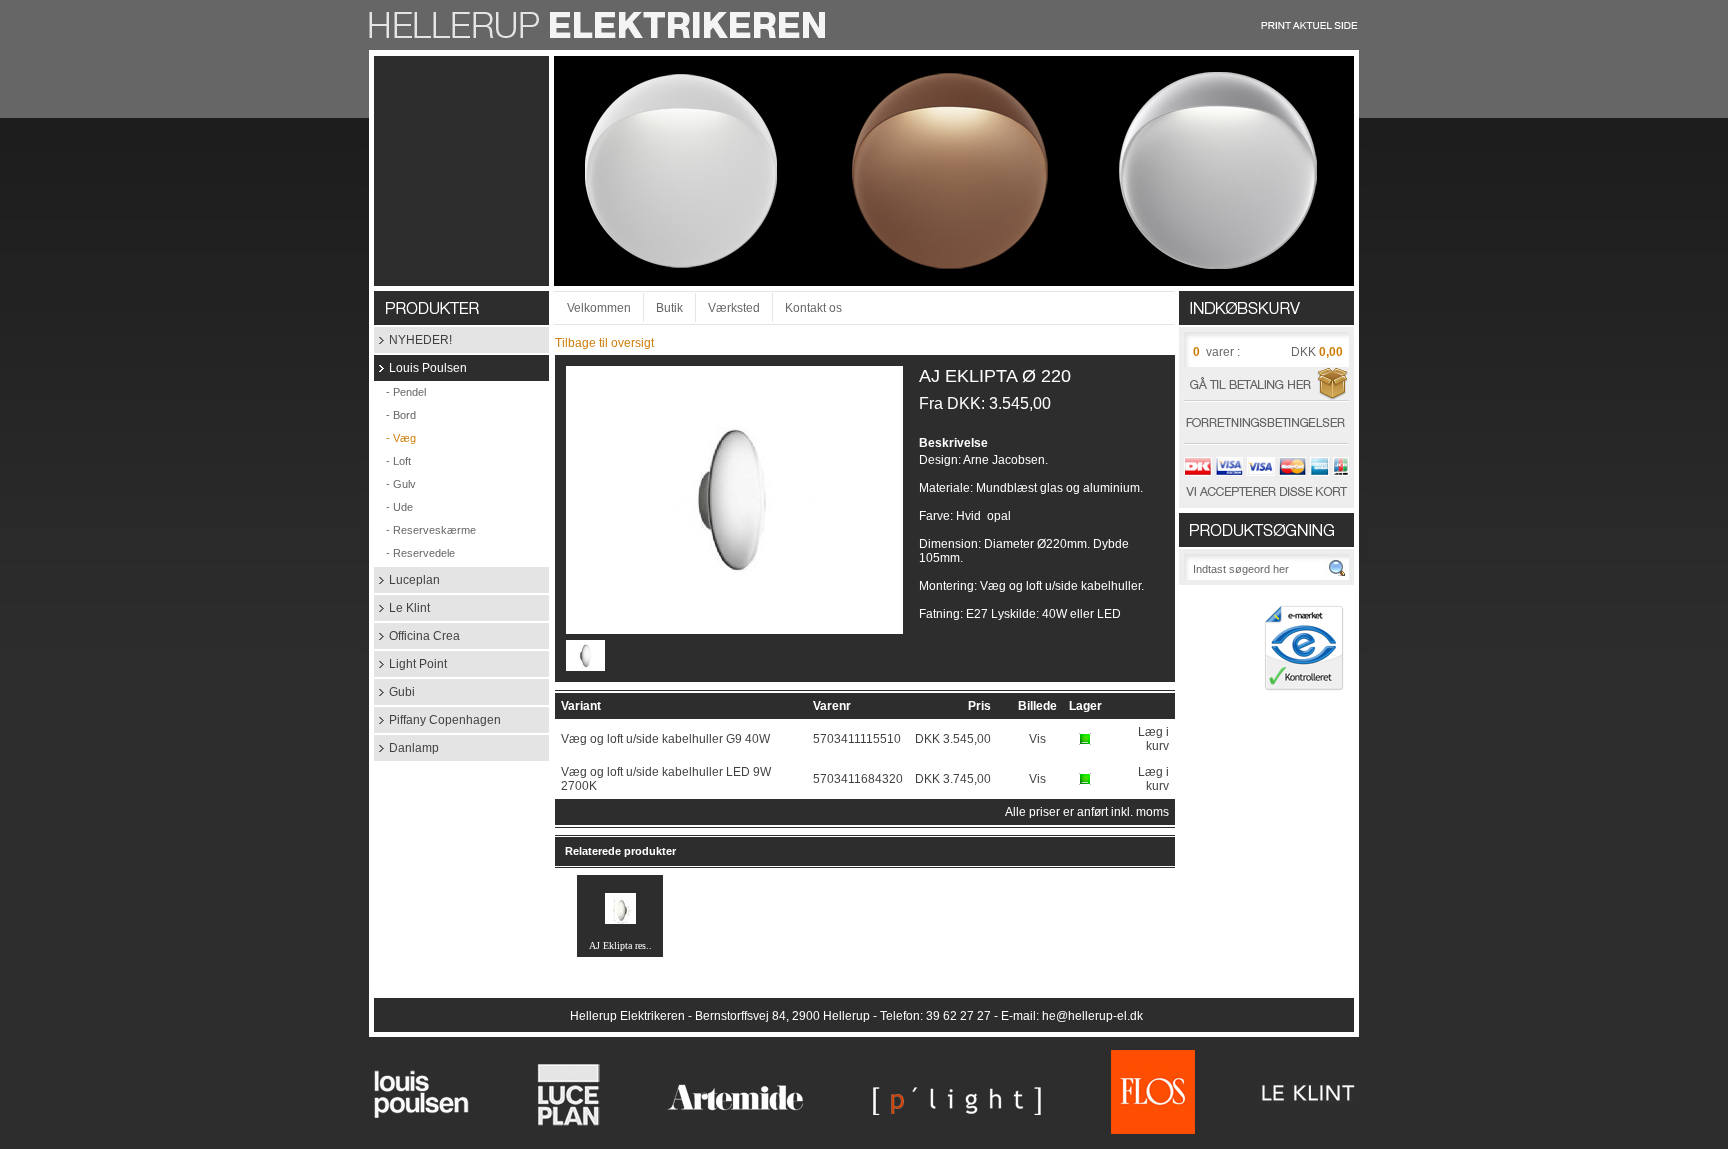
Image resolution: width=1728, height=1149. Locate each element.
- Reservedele (414, 553)
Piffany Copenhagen (437, 720)
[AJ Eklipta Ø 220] (734, 594)
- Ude (393, 507)
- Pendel (400, 392)
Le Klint (402, 608)
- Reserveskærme (425, 530)
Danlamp (406, 748)
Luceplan (407, 580)
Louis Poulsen (420, 368)
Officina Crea (417, 636)
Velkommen (599, 308)
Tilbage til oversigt (604, 343)
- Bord (395, 415)
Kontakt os (813, 308)
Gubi (394, 692)
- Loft (392, 461)
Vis (1037, 739)
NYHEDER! (413, 340)
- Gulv (395, 484)
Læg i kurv (1153, 739)
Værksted (734, 308)
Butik (669, 308)
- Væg (395, 438)
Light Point (410, 664)
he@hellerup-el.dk (1092, 1016)
